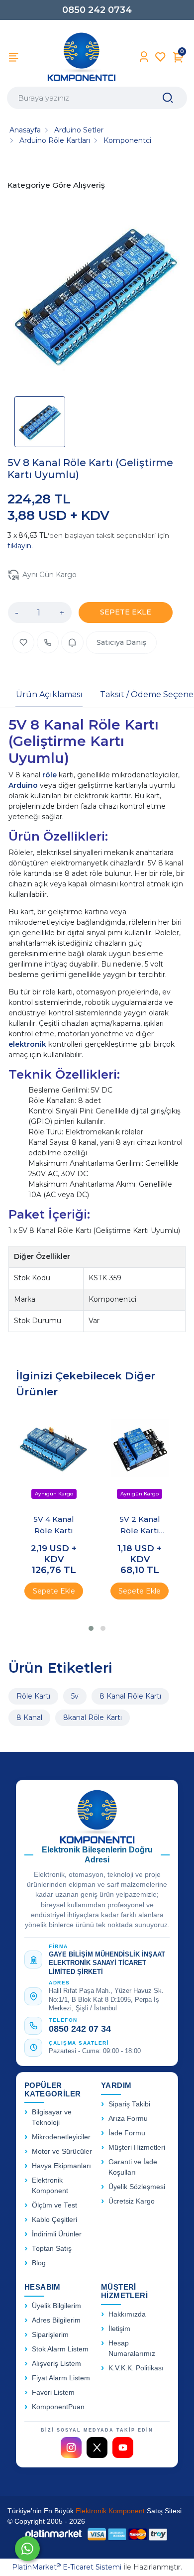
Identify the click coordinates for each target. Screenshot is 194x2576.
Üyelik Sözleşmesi (137, 2187)
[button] (91, 1628)
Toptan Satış (52, 2249)
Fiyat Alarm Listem (61, 2378)
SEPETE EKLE (126, 612)
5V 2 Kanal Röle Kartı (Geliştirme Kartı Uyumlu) (140, 1525)
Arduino (24, 785)
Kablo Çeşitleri (54, 2220)
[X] (97, 2448)
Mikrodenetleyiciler (61, 2137)
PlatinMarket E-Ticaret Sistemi (67, 2567)
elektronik (28, 1044)
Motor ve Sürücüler (62, 2151)
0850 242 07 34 (80, 2029)
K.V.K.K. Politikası (136, 2368)
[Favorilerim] (160, 57)
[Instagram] (71, 2448)
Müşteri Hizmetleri (137, 2147)
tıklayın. (20, 546)
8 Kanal (29, 1717)
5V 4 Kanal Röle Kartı (54, 1525)
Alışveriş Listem (56, 2364)
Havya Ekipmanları (61, 2166)
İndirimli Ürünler (57, 2234)
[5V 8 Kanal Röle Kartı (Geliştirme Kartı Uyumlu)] (97, 296)
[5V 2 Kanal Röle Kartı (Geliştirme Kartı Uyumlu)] (140, 1458)
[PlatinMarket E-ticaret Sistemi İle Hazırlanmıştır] (54, 2534)
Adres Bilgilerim (56, 2320)
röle (50, 775)
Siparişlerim (50, 2335)
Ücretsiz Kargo (132, 2201)
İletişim (119, 2329)
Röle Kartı (33, 1696)
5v (75, 1696)
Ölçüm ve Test (54, 2205)
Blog (39, 2263)
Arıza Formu (128, 2119)
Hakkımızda (127, 2314)
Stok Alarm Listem (60, 2349)
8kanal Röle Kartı (93, 1717)
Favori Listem (53, 2392)
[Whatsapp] (27, 2549)
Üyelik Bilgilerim (56, 2306)
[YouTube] (123, 2448)
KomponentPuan (58, 2407)
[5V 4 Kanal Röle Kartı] (54, 1458)
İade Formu (127, 2133)
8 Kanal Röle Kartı (130, 1696)
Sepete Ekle (54, 1591)
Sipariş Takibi (129, 2104)
